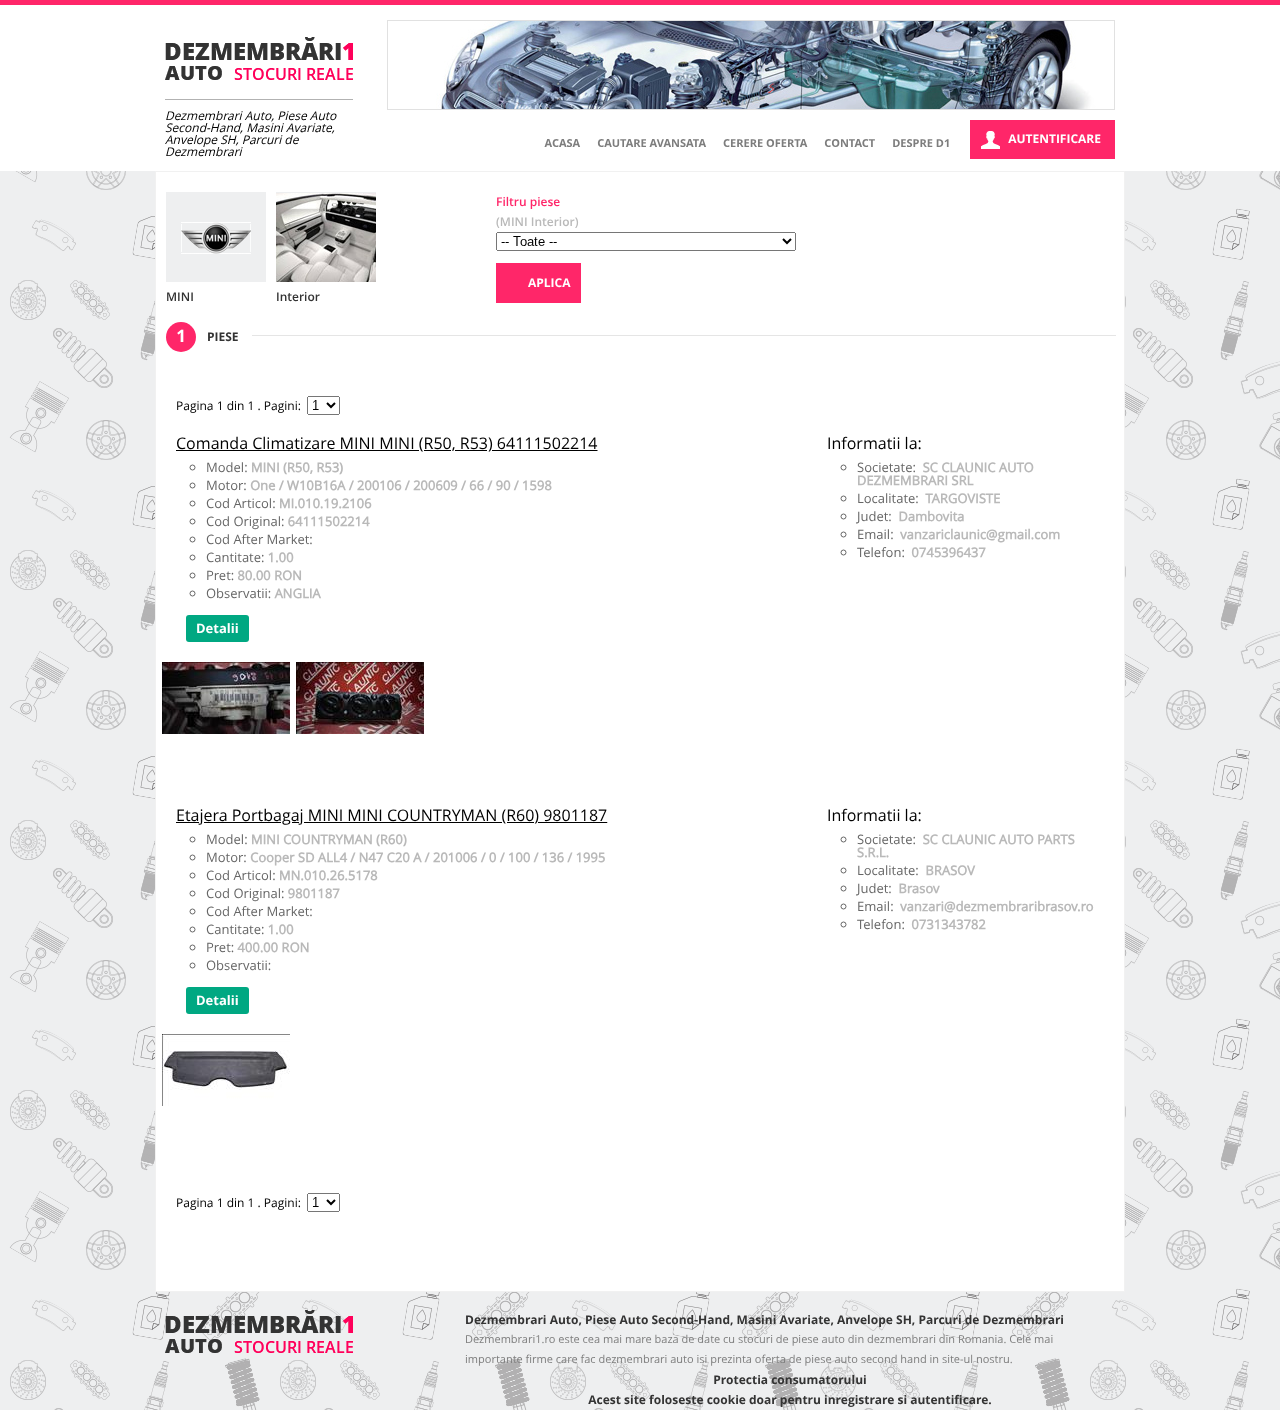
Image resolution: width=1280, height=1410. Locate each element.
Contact (849, 143)
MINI (180, 296)
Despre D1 (921, 143)
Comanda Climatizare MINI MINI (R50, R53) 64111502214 (387, 443)
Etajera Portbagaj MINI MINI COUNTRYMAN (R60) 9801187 (391, 815)
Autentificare (1054, 138)
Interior (298, 296)
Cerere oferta (765, 143)
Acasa (563, 143)
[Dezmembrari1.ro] (259, 1349)
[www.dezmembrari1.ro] (259, 58)
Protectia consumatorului (789, 1379)
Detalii (217, 629)
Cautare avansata (651, 143)
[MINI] (216, 237)
